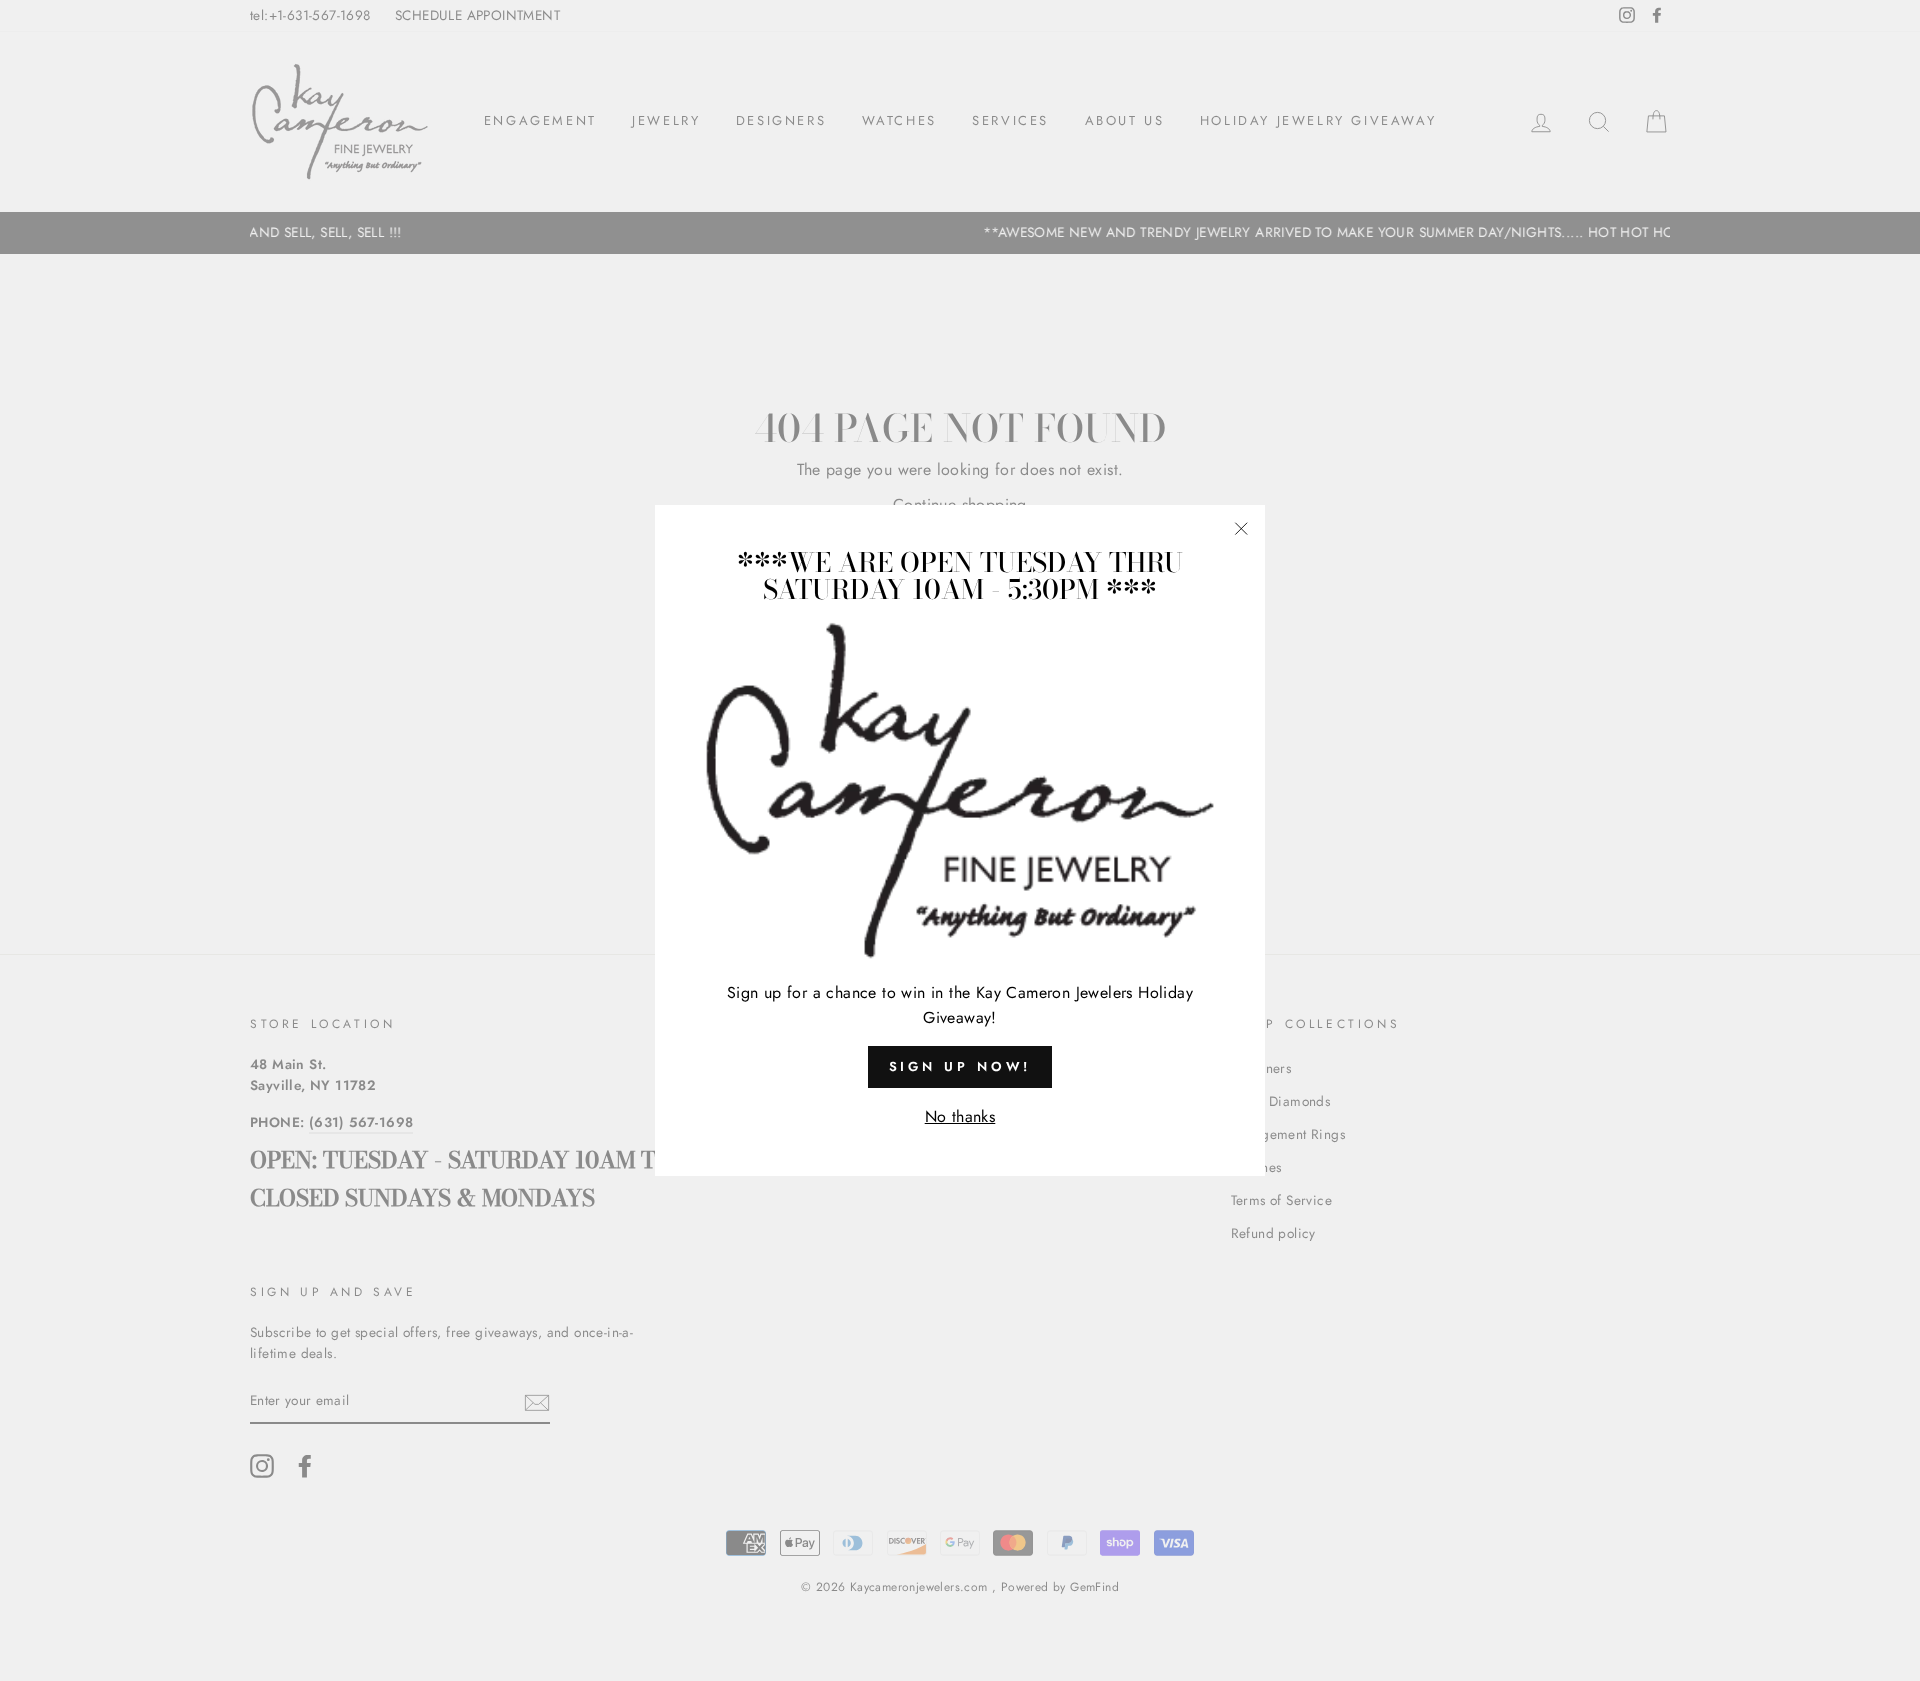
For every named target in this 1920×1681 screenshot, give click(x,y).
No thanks (960, 1116)
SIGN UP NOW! (960, 1066)
